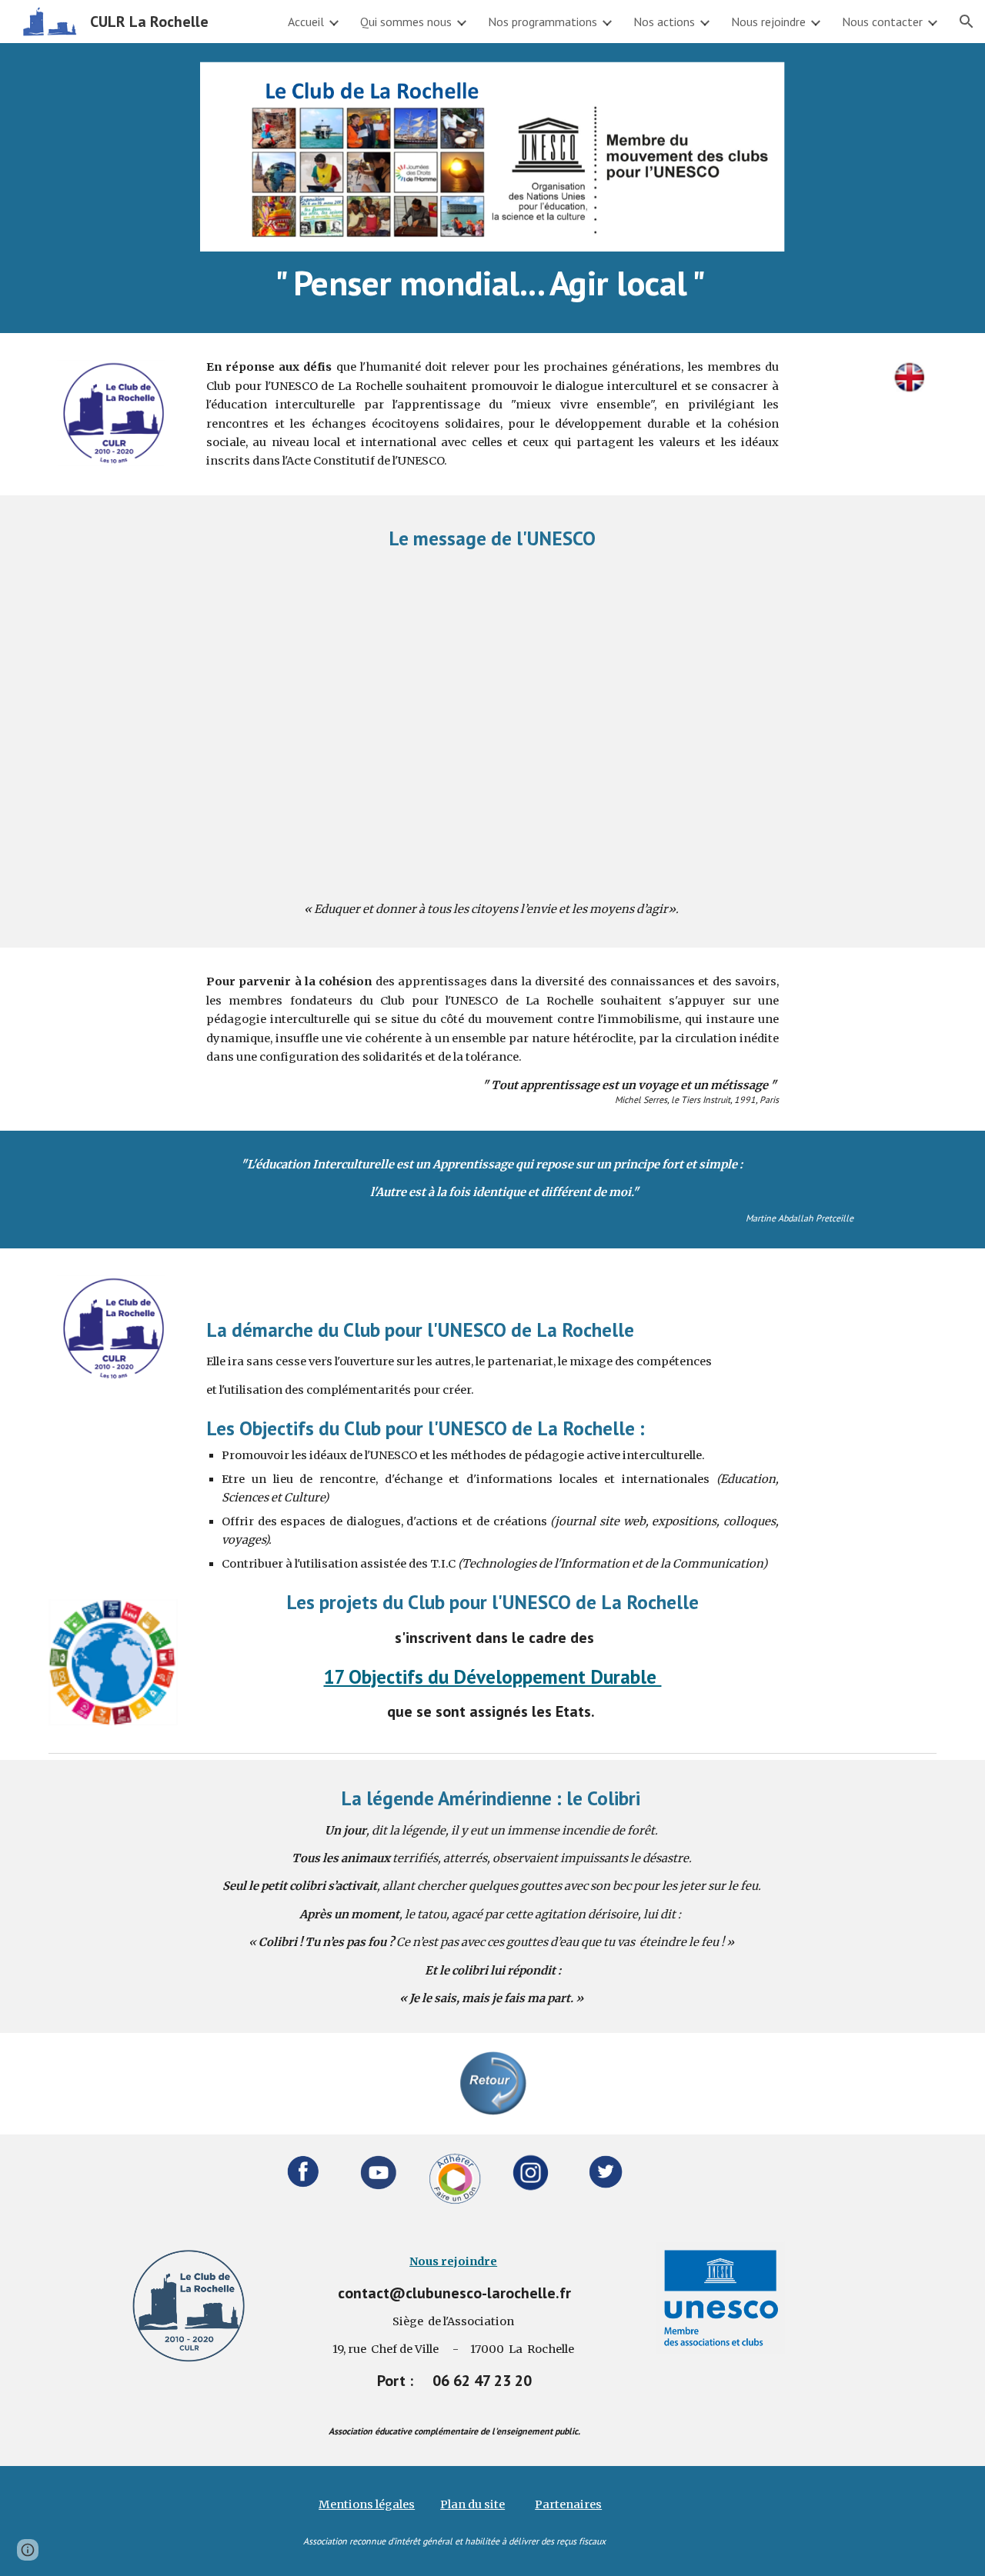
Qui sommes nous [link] (406, 22)
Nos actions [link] (664, 22)
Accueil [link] (306, 22)
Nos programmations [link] (543, 22)
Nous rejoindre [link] (768, 22)
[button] (967, 22)
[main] (492, 283)
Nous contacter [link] (882, 22)
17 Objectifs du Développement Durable (492, 1676)
